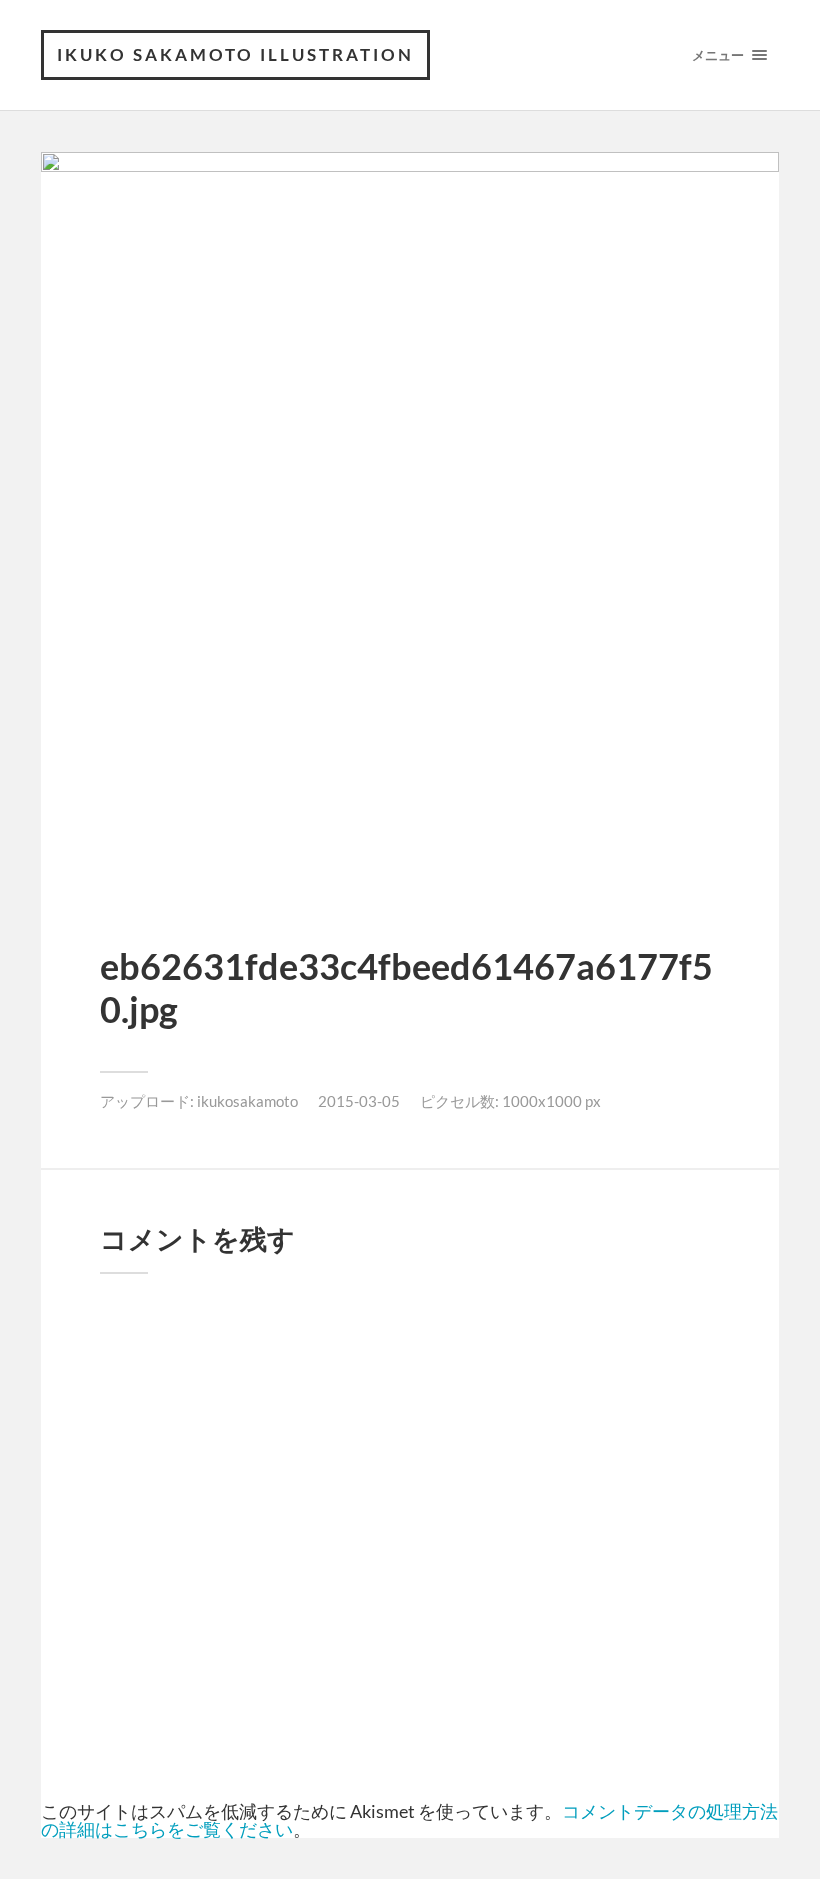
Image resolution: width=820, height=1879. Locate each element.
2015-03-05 (359, 1101)
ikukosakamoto (247, 1101)
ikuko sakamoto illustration (235, 54)
